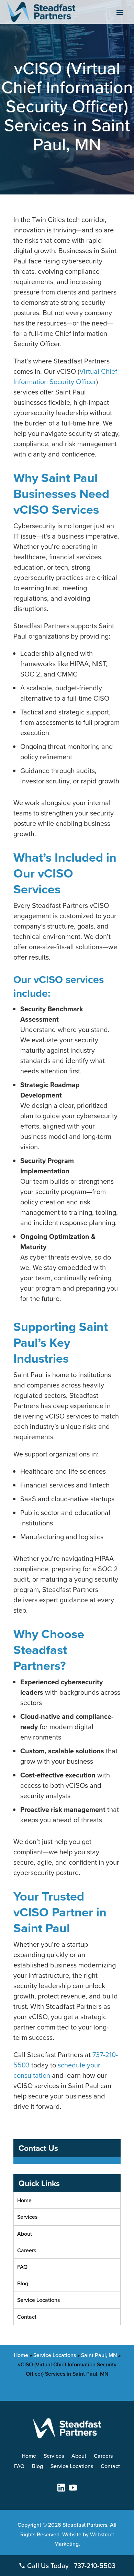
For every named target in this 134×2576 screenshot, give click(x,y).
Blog (23, 2283)
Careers (27, 2250)
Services (27, 2217)
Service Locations (38, 2300)
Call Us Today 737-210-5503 (70, 2565)
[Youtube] (73, 2488)
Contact (27, 2317)
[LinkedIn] (61, 2488)
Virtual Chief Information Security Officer (65, 376)
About (25, 2234)
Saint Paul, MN (99, 2355)
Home (24, 2200)
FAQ (22, 2267)
